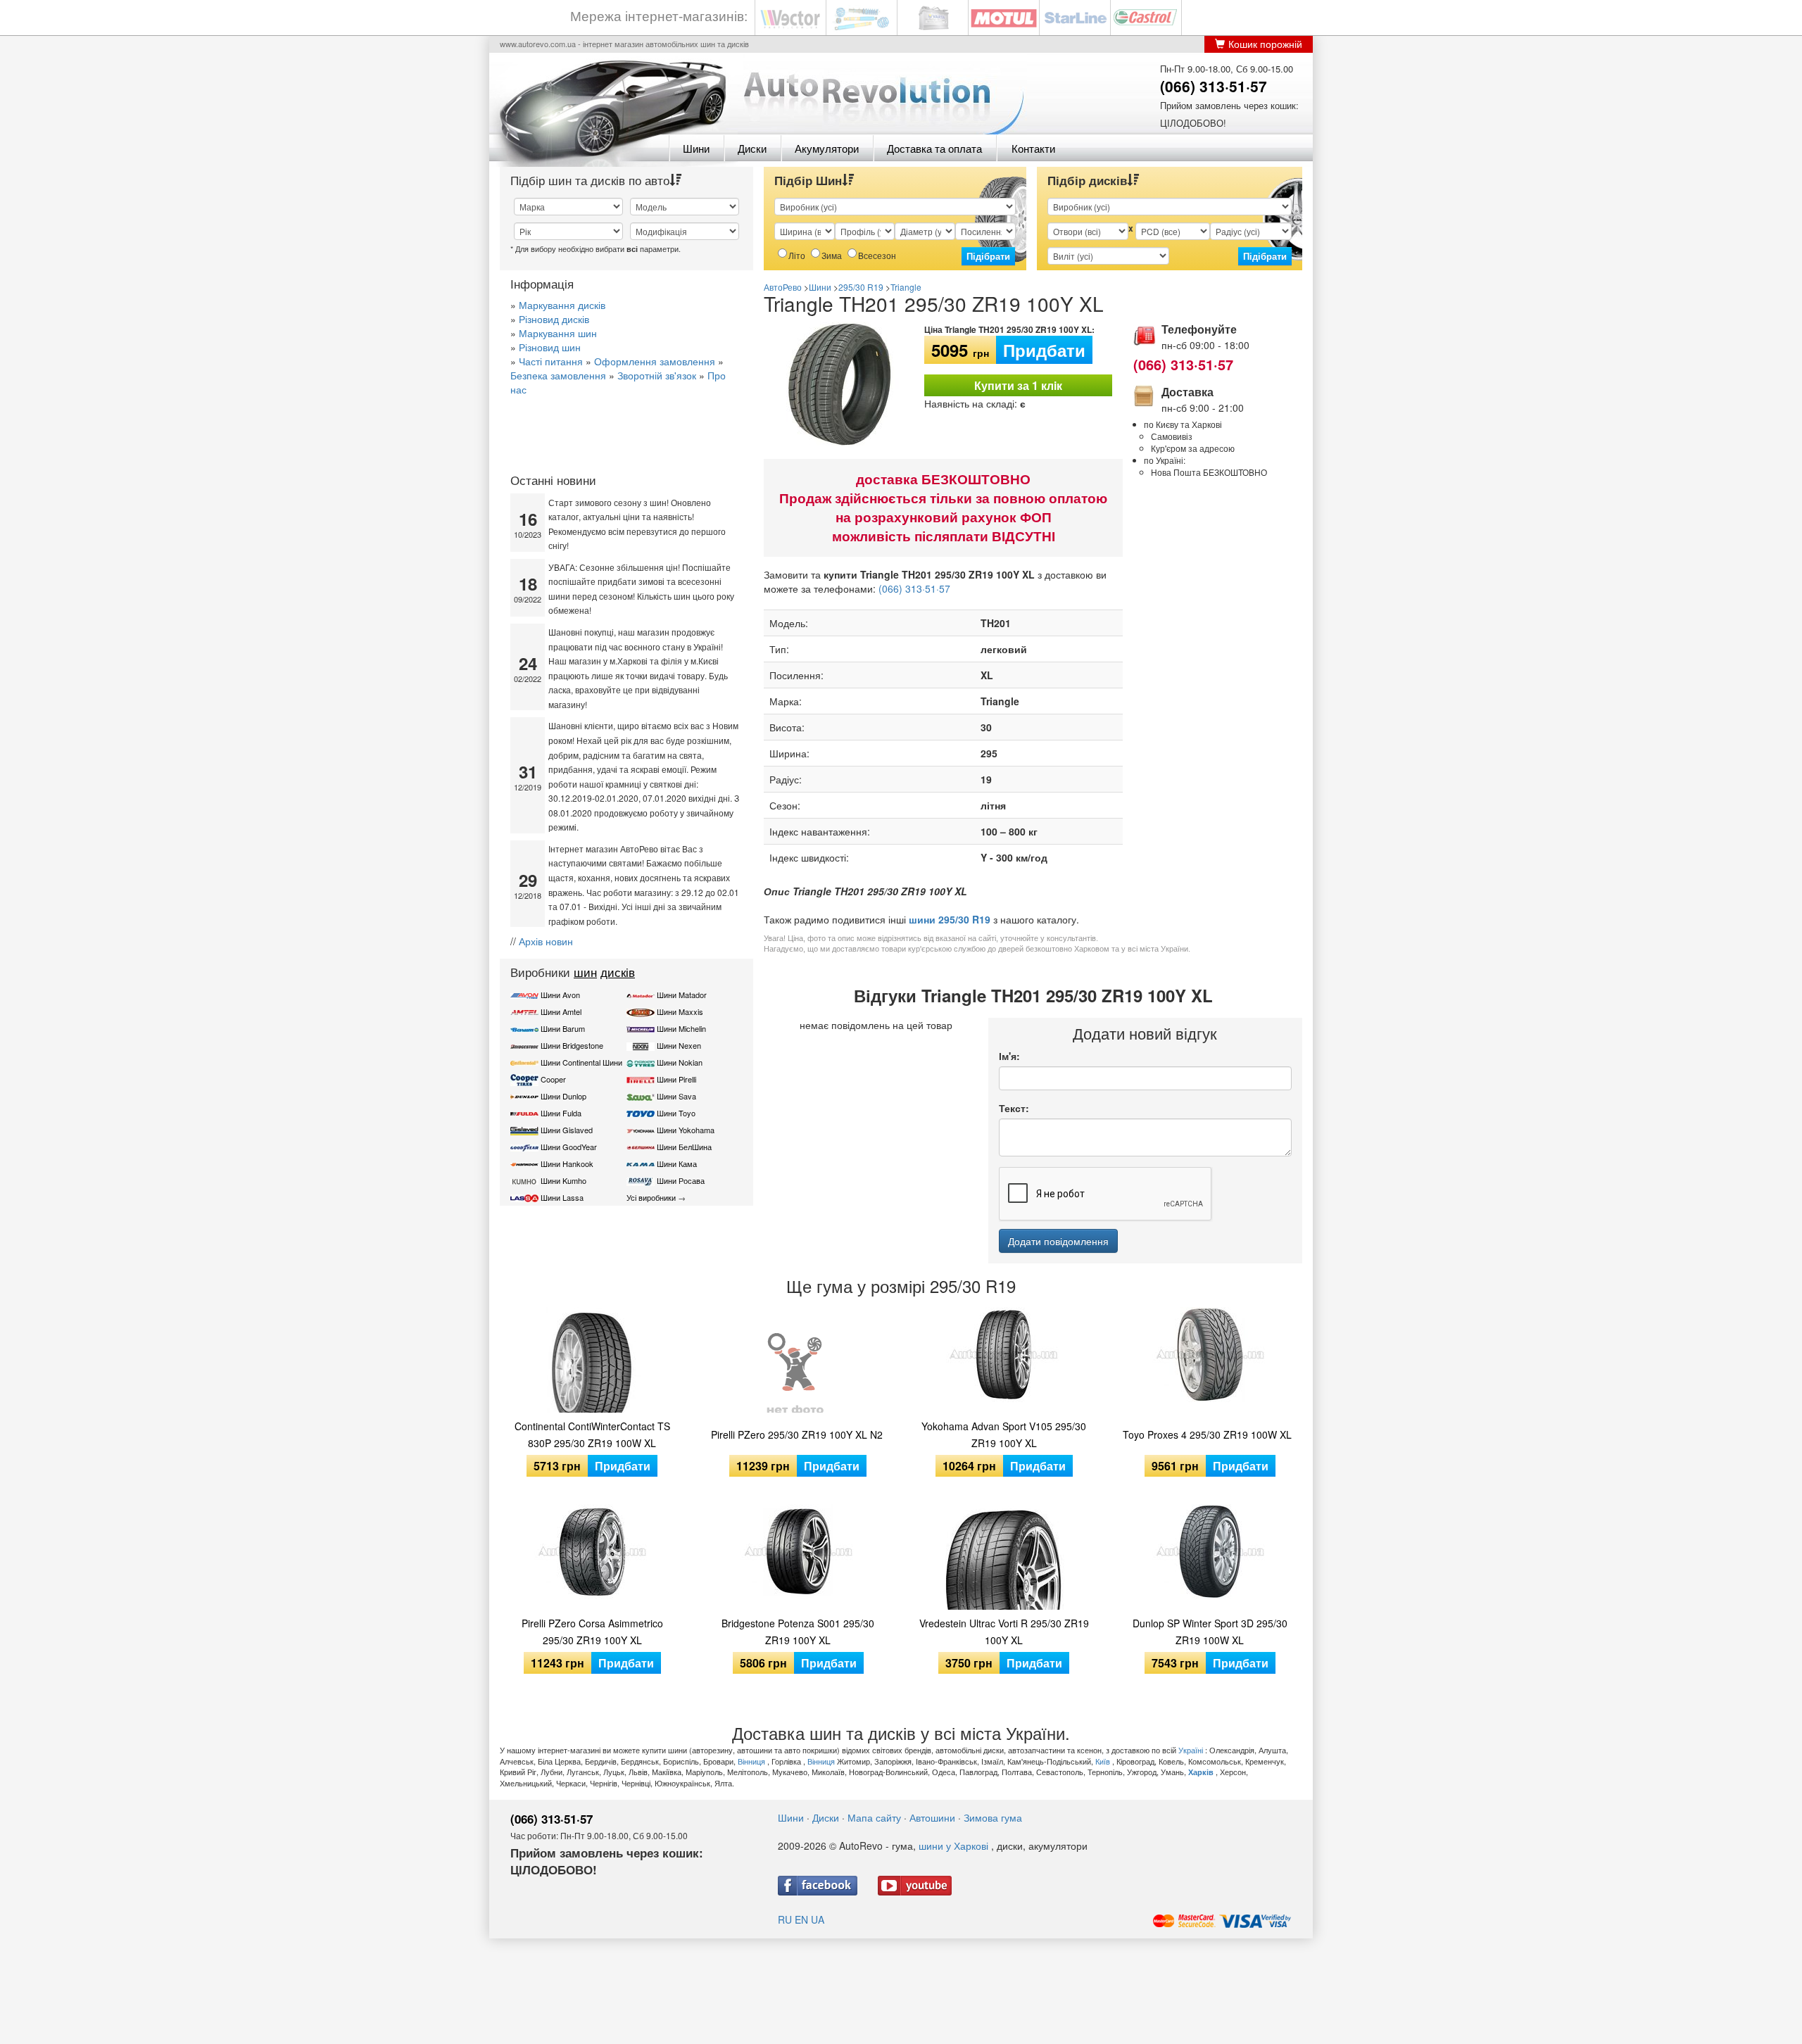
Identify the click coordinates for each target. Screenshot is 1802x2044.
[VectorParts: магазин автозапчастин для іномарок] (790, 17)
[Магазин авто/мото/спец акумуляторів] (933, 17)
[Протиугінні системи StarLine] (1075, 17)
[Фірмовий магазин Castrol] (1146, 17)
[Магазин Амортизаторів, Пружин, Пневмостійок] (862, 17)
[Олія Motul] (1004, 17)
